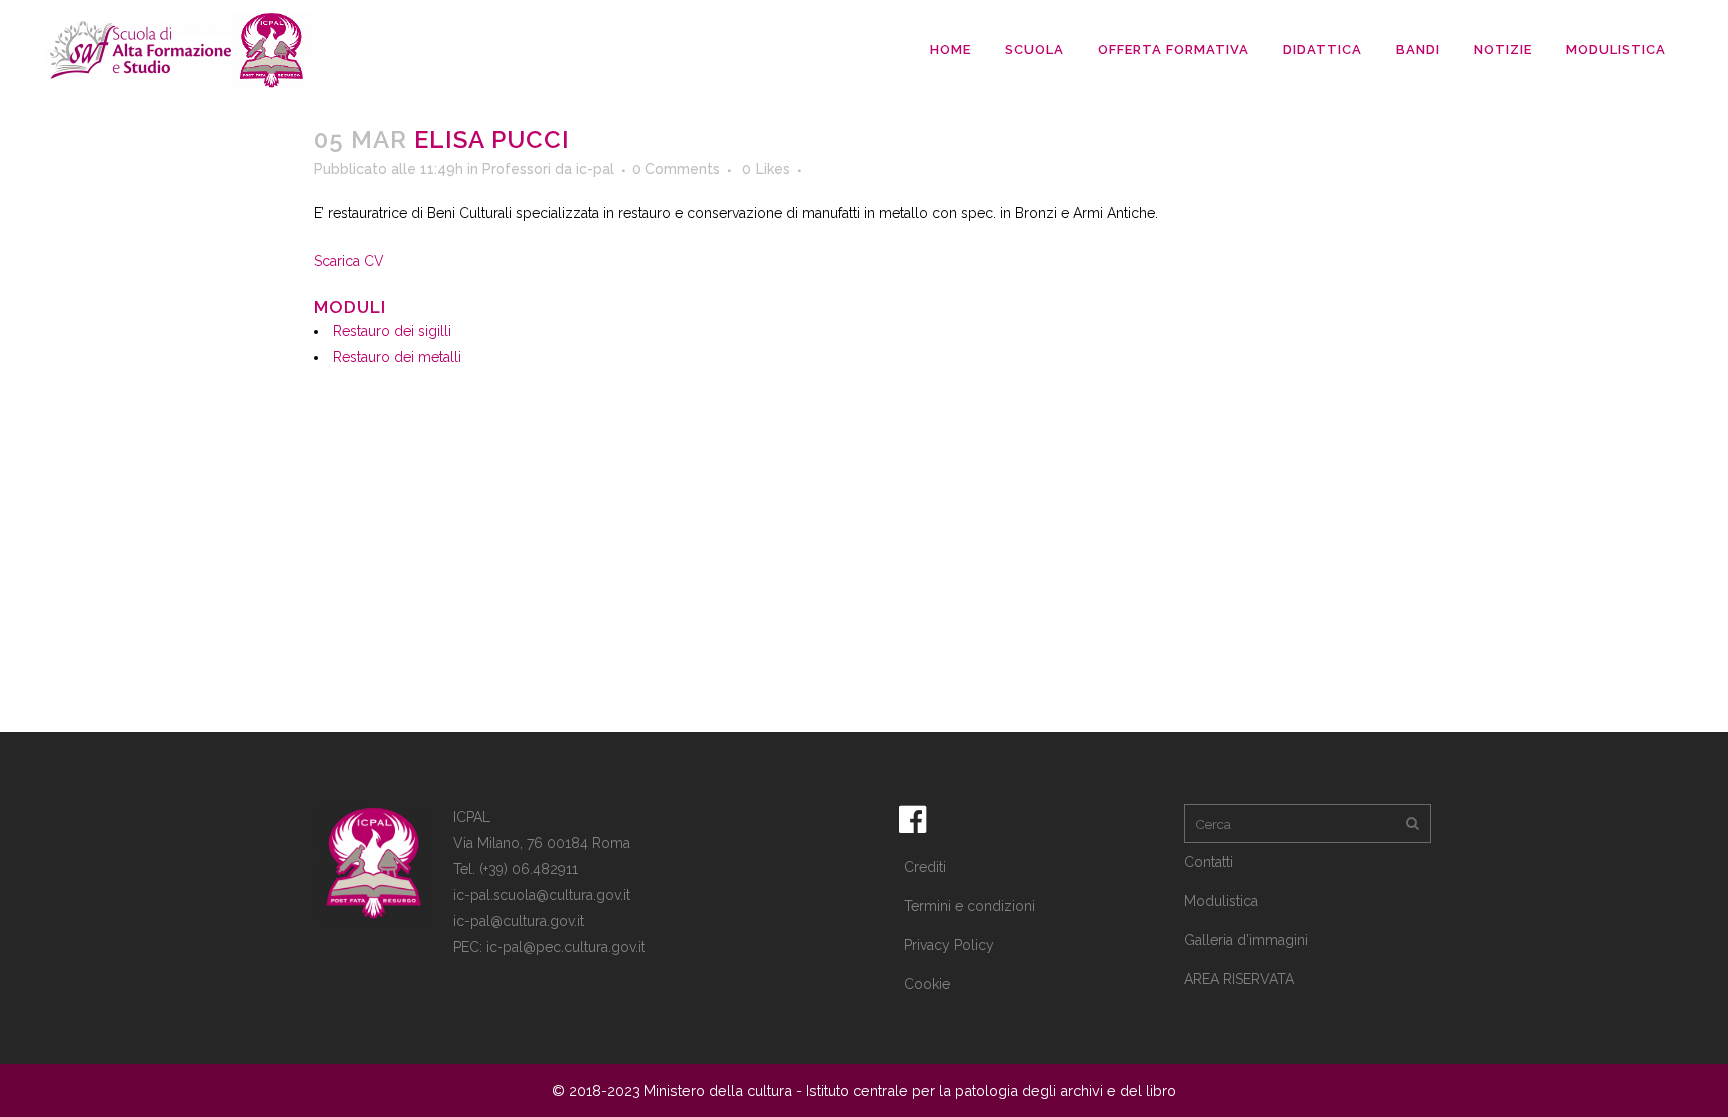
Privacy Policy (949, 945)
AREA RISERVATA (1239, 979)
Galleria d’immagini (1246, 940)
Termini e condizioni (969, 906)
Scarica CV (349, 261)
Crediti (925, 867)
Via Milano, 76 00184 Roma (541, 843)
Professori (516, 169)
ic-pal (595, 169)
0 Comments (676, 169)
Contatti (1208, 862)
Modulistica (1221, 901)
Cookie (927, 984)
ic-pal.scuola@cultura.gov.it (541, 895)
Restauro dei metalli (397, 357)
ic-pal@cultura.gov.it (518, 921)
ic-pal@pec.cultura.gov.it (565, 947)
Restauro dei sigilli (392, 331)
